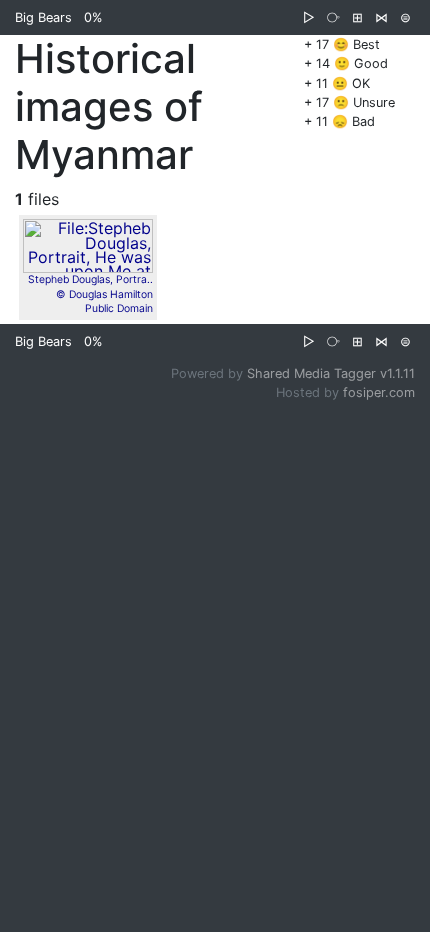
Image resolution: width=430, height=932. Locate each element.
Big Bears (43, 17)
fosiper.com (379, 392)
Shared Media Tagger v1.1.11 (331, 373)
